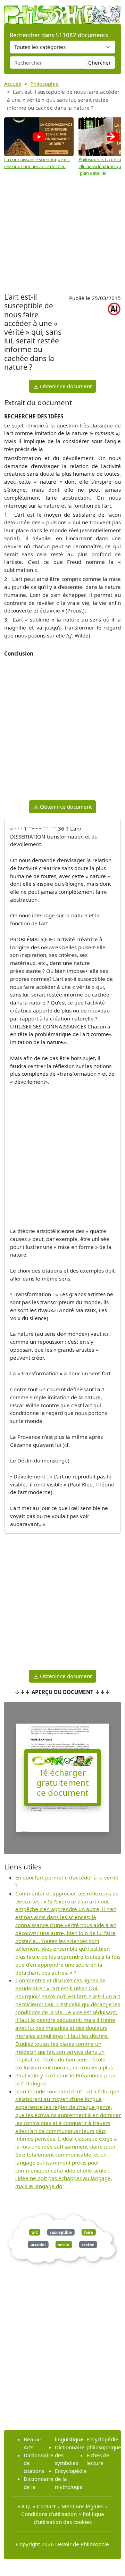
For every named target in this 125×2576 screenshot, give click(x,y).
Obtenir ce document (65, 386)
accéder (38, 2245)
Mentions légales (82, 2506)
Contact (46, 2506)
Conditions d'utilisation (49, 2514)
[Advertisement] (62, 235)
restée (88, 2245)
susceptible (61, 2232)
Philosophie (44, 84)
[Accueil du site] (62, 11)
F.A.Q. (24, 2506)
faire (89, 2232)
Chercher (99, 62)
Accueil (13, 84)
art (35, 2232)
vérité (64, 2245)
